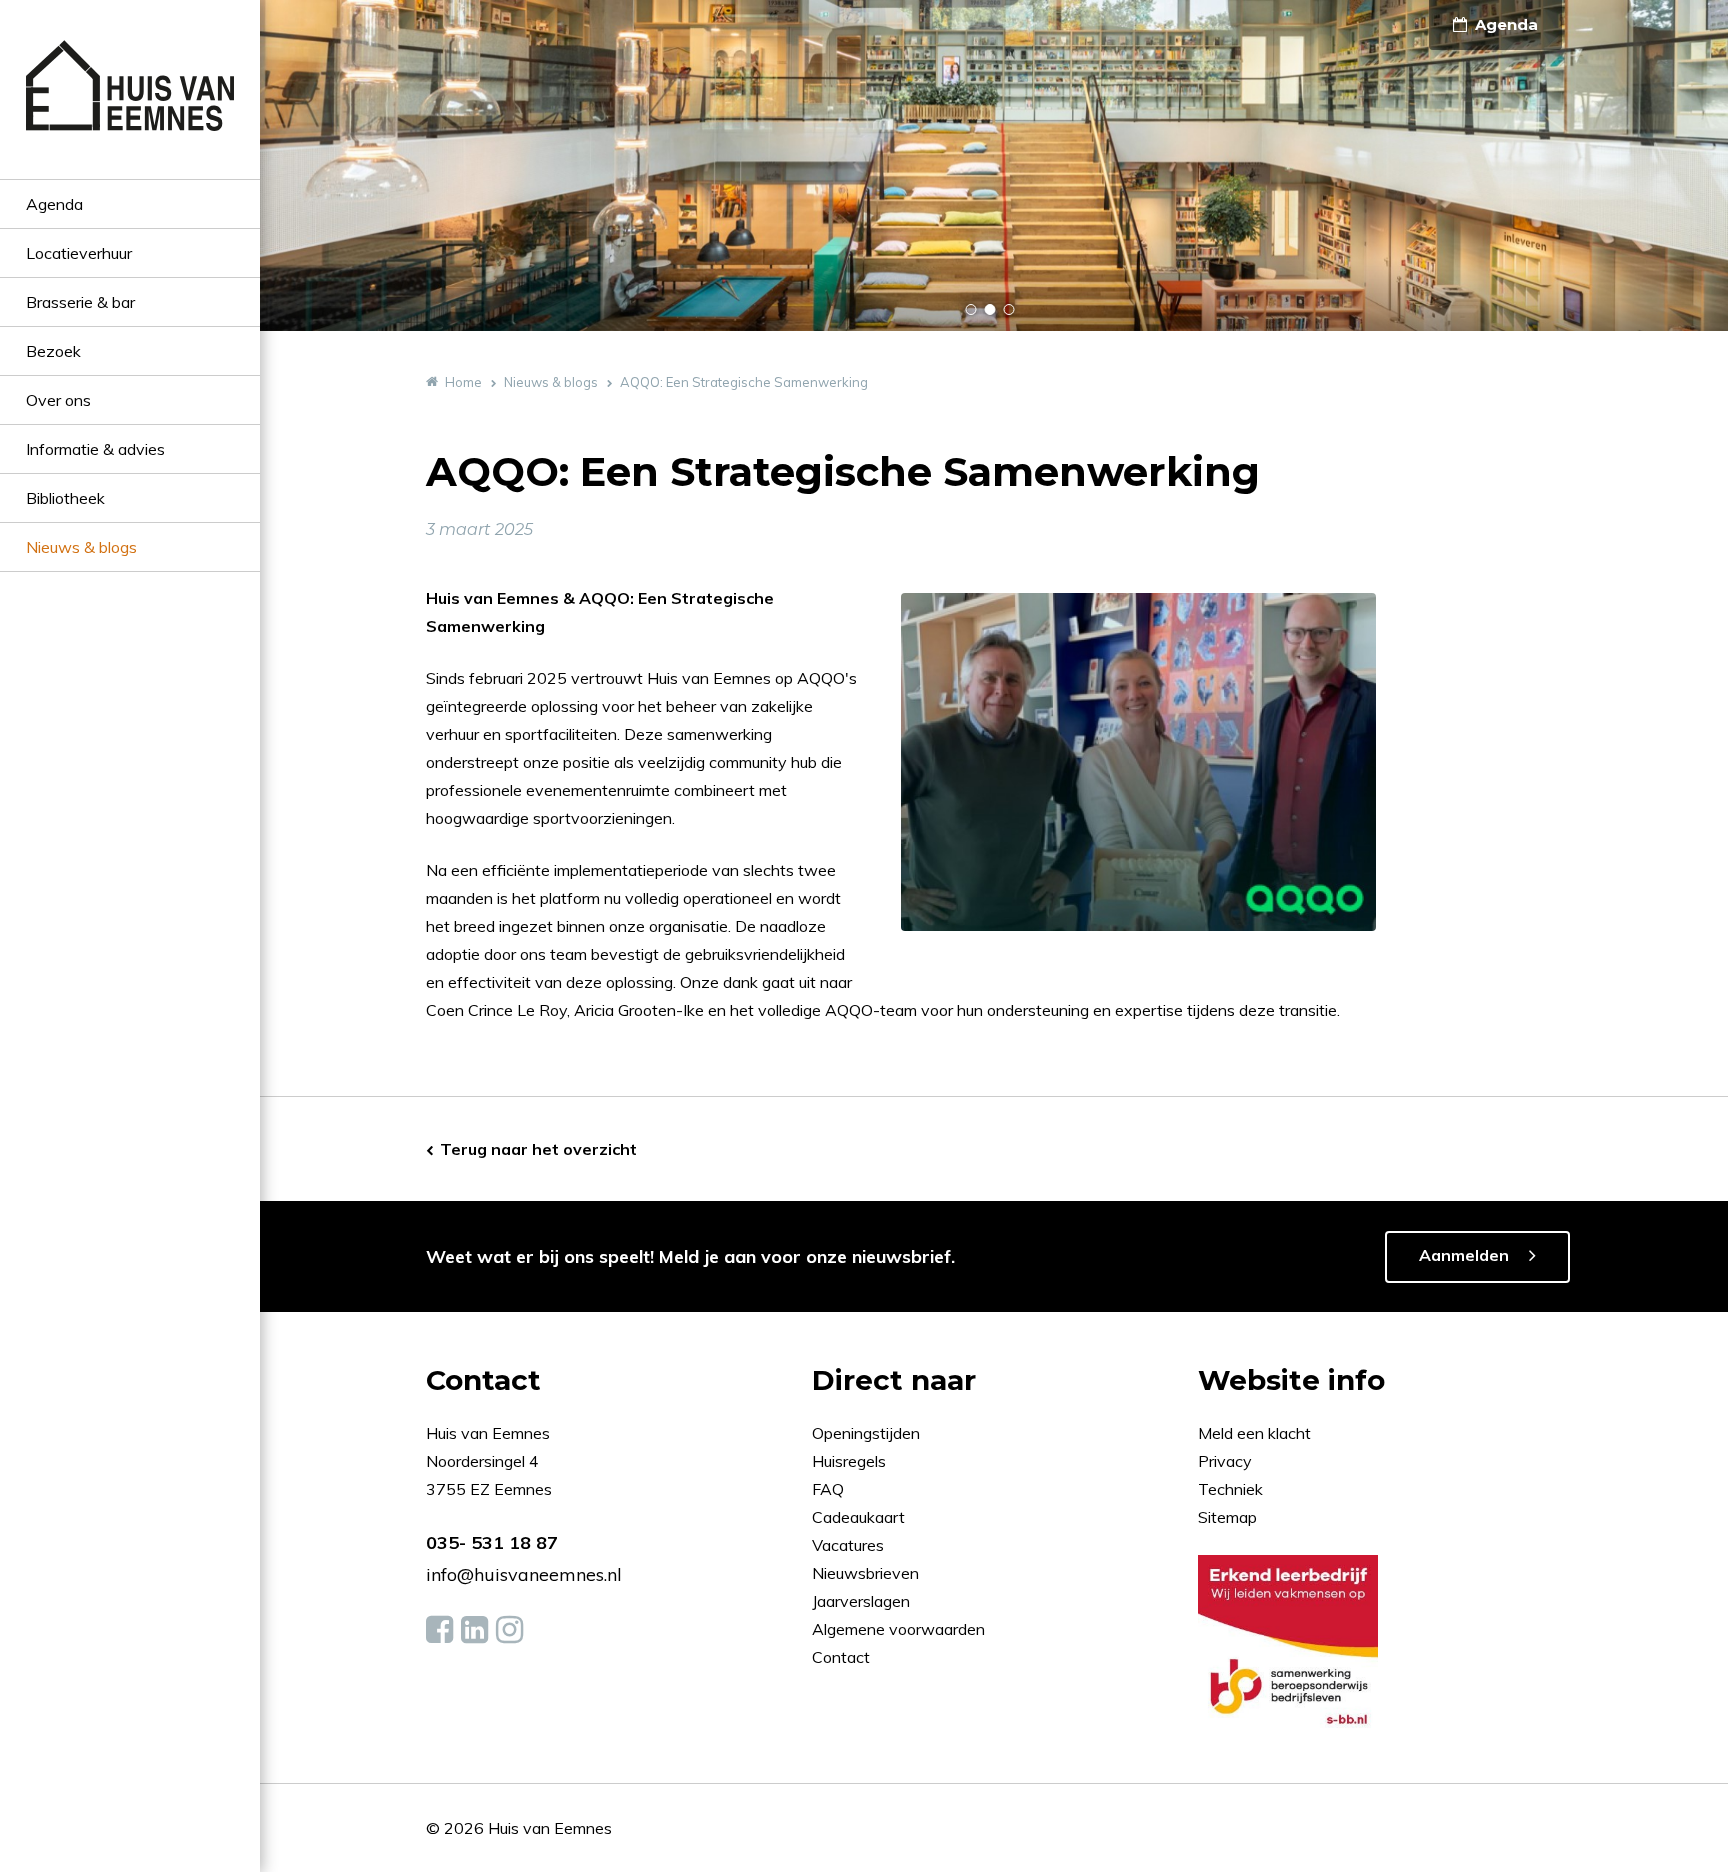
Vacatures (848, 1545)
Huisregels (851, 1461)
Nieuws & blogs (81, 547)
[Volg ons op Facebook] (439, 1630)
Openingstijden (866, 1433)
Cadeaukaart (860, 1517)
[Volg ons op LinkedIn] (474, 1630)
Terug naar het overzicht (538, 1149)
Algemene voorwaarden (898, 1629)
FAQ (830, 1489)
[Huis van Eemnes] (130, 109)
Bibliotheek (65, 498)
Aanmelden (1464, 1255)
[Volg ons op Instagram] (509, 1630)
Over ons (58, 400)
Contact (841, 1657)
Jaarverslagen (863, 1601)
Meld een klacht (1254, 1433)
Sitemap (1227, 1517)
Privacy (1225, 1461)
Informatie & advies (95, 449)
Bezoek (53, 351)
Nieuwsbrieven (867, 1573)
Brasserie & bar (80, 302)
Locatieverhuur (79, 253)
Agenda (54, 204)
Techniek (1230, 1489)
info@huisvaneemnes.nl (524, 1574)
